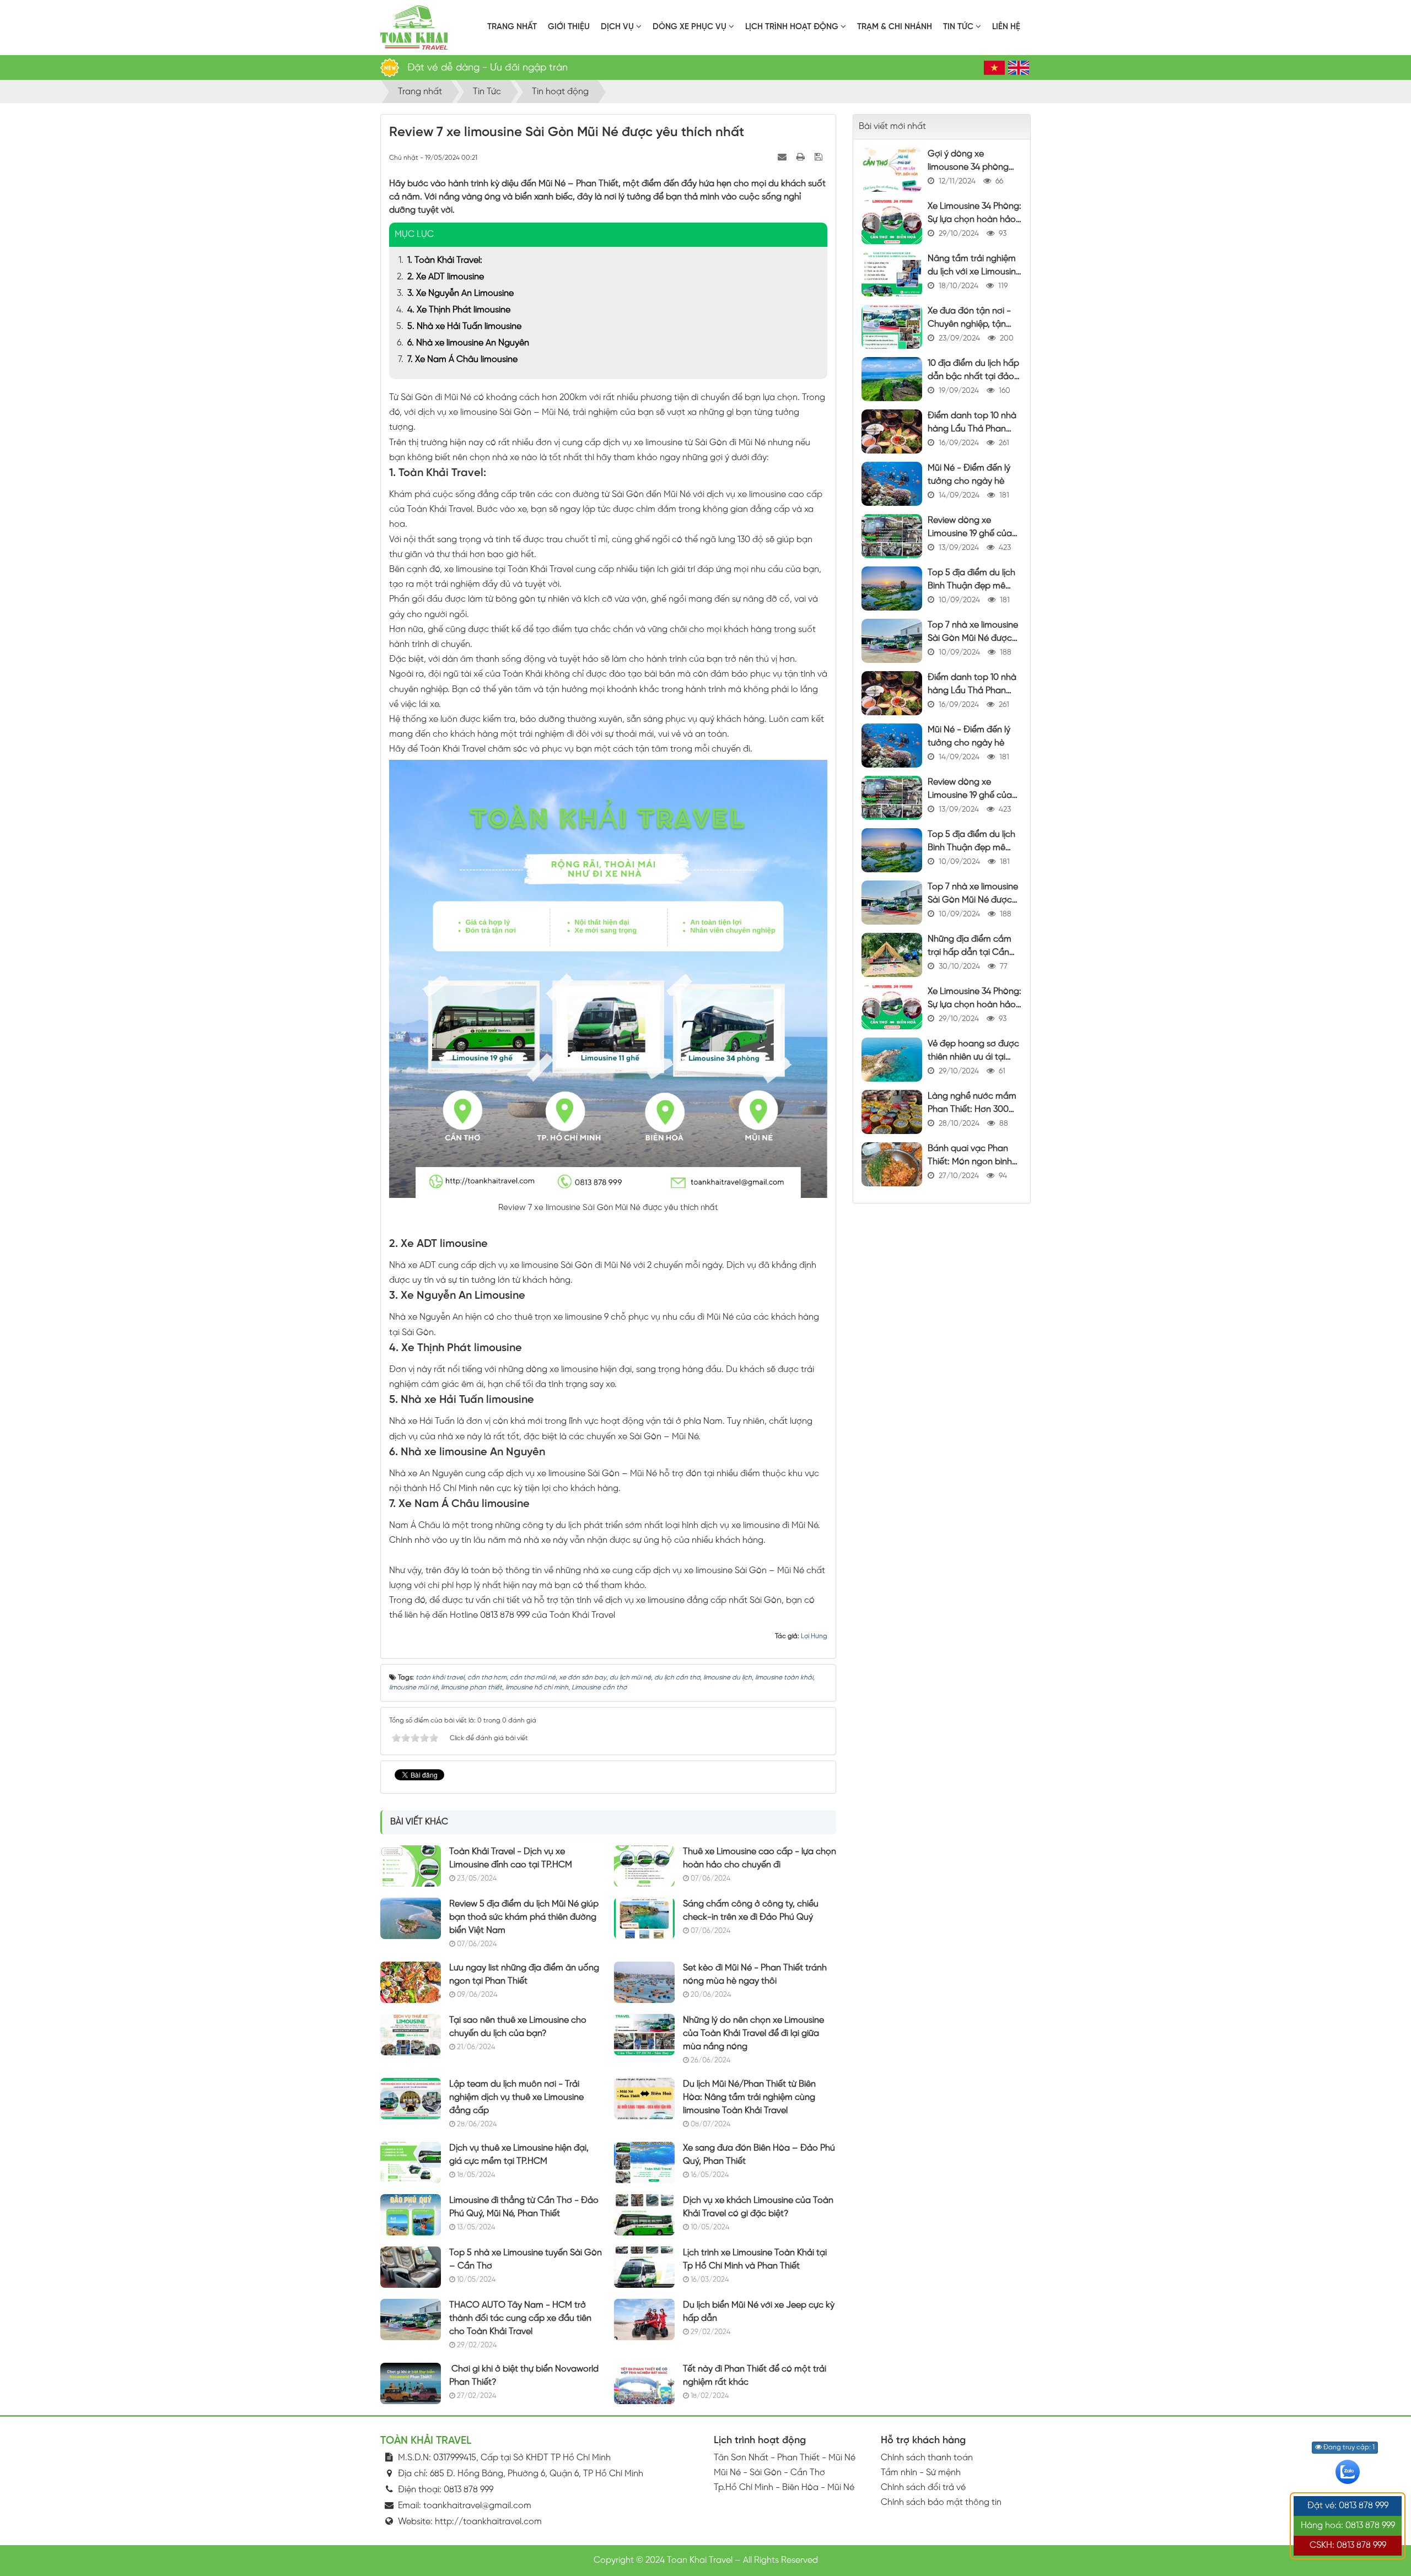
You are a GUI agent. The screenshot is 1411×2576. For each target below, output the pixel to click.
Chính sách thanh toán (927, 2458)
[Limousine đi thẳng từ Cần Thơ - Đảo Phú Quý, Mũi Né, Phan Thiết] (411, 2214)
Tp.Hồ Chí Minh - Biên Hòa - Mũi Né (784, 2488)
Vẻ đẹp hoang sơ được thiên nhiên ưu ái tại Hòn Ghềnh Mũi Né (973, 1057)
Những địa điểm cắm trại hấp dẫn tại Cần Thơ (970, 952)
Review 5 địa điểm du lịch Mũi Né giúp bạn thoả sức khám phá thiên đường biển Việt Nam (524, 1917)
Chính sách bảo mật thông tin (941, 2502)
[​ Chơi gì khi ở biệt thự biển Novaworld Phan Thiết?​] (411, 2383)
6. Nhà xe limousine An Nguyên (468, 343)
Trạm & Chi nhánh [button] (895, 27)
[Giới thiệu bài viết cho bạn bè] (783, 157)
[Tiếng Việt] (994, 68)
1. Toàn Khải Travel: (445, 260)
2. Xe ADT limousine (446, 277)
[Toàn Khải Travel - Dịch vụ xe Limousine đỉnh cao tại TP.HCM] (411, 1865)
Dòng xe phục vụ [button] (691, 27)
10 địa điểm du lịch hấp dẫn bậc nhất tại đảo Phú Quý (973, 377)
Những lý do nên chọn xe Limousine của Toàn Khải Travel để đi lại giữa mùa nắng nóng (753, 2034)
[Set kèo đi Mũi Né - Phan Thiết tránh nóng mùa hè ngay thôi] (644, 1982)
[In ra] (802, 157)
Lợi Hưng (814, 1636)
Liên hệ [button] (1006, 27)
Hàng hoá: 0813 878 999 (1348, 2526)
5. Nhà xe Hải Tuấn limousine (464, 326)
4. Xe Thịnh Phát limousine (459, 310)
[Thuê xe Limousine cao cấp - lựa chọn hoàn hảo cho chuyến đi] (644, 1865)
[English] (1019, 68)
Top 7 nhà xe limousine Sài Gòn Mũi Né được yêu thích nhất (973, 638)
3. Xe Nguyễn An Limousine (461, 293)
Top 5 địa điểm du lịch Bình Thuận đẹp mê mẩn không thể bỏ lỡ (971, 586)
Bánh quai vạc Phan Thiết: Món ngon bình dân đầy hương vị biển (972, 1162)
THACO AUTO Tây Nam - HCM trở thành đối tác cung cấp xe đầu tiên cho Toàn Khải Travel (520, 2318)
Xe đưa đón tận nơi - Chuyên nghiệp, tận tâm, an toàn (969, 324)
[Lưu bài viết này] (820, 157)
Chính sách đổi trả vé (923, 2488)
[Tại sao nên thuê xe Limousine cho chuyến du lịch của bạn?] (411, 2034)
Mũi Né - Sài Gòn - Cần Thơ (769, 2473)
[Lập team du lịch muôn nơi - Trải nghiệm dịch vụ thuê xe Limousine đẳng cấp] (411, 2098)
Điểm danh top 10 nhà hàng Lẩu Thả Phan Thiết (972, 429)
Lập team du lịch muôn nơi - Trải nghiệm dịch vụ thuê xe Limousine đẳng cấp (516, 2097)
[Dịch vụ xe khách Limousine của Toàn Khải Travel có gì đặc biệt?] (644, 2214)
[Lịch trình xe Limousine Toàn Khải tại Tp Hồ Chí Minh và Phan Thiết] (644, 2267)
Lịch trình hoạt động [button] (793, 27)
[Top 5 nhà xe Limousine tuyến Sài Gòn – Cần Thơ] (411, 2267)
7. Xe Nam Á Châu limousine (462, 360)
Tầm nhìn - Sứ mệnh (921, 2473)
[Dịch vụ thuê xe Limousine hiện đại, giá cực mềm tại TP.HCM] (411, 2162)
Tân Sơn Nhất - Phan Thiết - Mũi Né (785, 2458)
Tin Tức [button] (959, 27)
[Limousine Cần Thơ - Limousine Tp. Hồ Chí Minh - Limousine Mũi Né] (414, 27)
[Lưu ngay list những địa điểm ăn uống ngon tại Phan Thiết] (411, 1982)
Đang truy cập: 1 (1348, 2447)
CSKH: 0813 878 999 (1348, 2545)
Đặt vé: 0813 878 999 (1348, 2506)
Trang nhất (512, 27)
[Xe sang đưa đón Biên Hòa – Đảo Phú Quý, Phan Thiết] (644, 2162)
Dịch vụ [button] (618, 27)
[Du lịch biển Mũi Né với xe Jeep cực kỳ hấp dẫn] (644, 2319)
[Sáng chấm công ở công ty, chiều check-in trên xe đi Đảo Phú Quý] (644, 1918)
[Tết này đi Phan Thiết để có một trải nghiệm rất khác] (644, 2383)
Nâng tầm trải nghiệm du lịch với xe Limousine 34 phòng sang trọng (974, 272)
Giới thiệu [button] (569, 27)
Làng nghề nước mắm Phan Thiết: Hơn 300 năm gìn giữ (972, 1109)
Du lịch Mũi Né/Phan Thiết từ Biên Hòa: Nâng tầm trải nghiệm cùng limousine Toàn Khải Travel (749, 2097)
